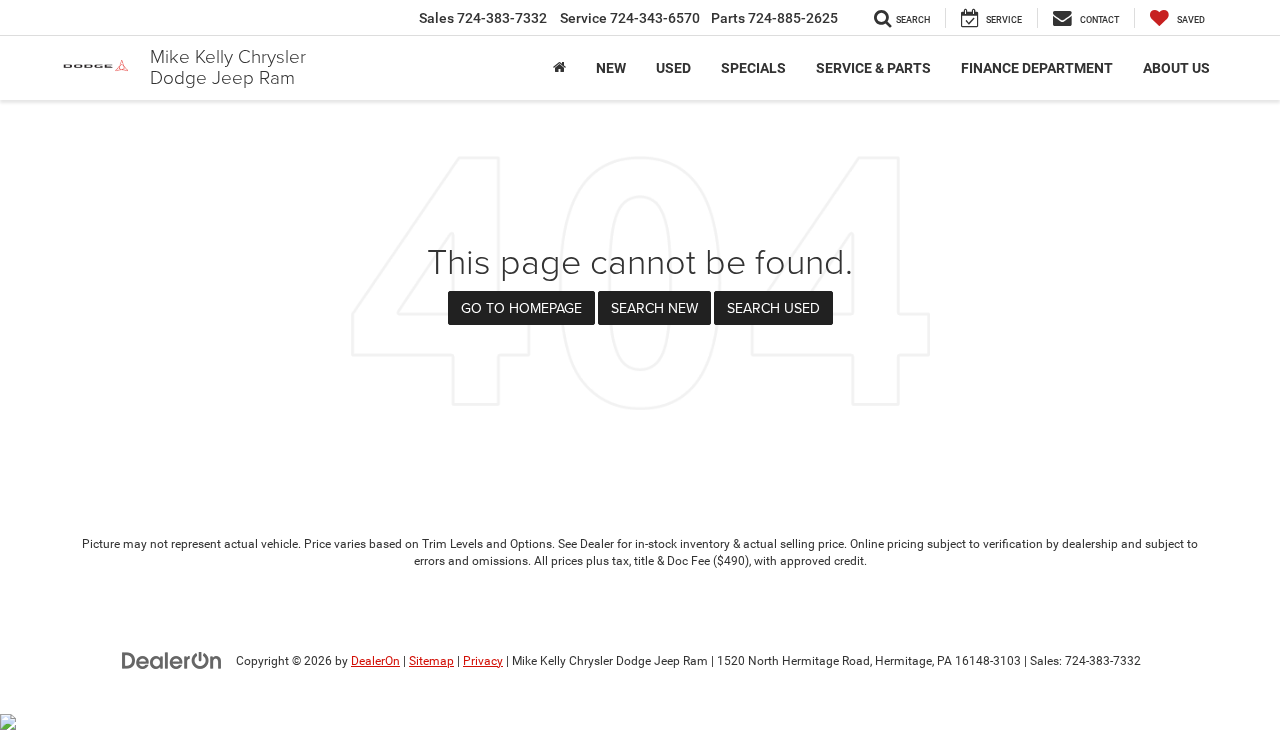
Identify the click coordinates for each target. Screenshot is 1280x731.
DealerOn (375, 661)
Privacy (483, 661)
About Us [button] (1176, 68)
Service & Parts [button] (873, 68)
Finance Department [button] (1037, 68)
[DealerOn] (172, 660)
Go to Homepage (521, 308)
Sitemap (431, 661)
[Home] (559, 68)
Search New (654, 308)
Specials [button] (753, 68)
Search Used (773, 308)
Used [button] (673, 68)
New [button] (611, 68)
